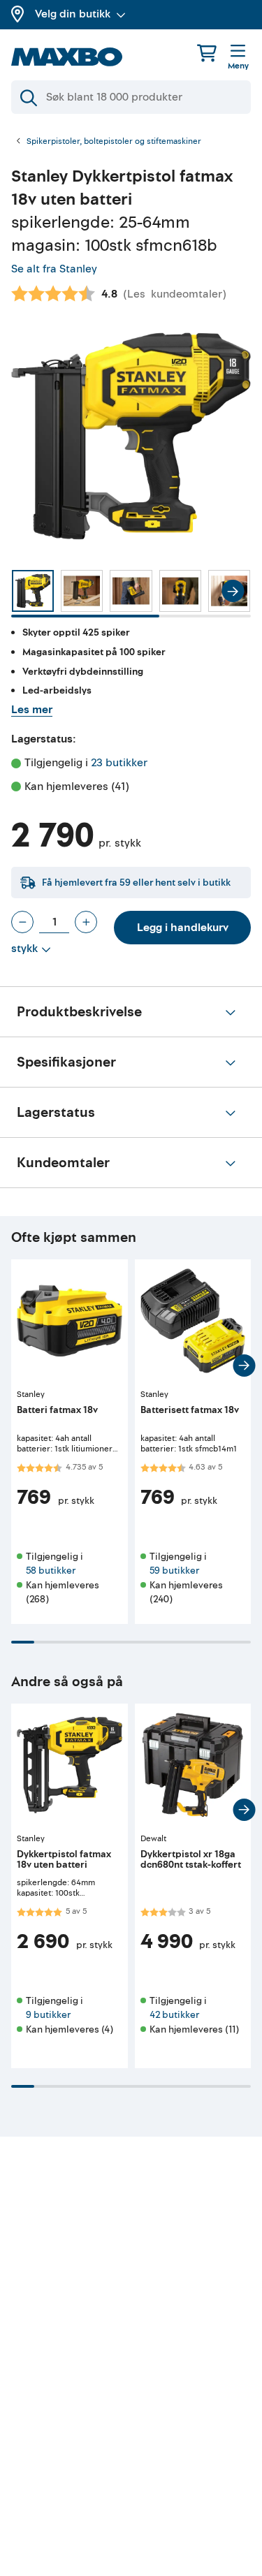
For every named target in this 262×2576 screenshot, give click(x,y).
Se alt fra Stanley (54, 269)
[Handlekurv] (207, 53)
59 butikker (174, 1571)
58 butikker (51, 1571)
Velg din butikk (73, 14)
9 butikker (48, 2015)
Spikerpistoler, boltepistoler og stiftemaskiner (114, 142)
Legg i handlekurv (183, 928)
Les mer (32, 710)
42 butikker (174, 2015)
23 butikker (119, 763)
